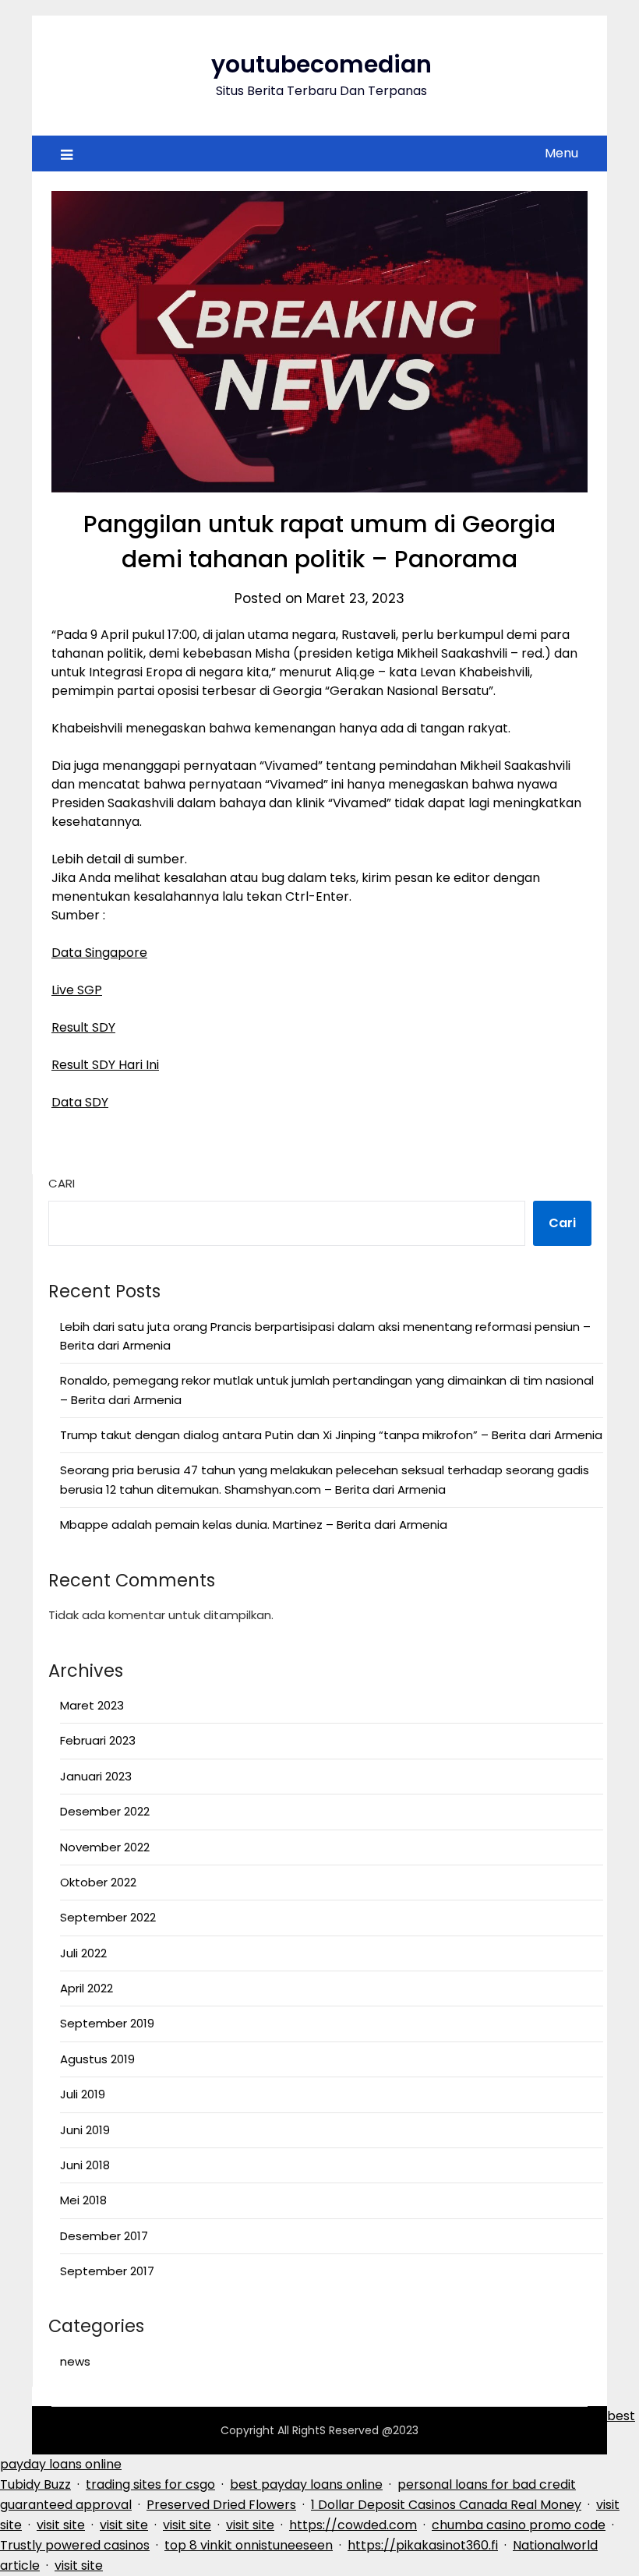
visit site (61, 2525)
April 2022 (86, 1988)
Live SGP (77, 990)
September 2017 (107, 2271)
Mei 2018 (83, 2200)
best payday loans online (306, 2484)
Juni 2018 (85, 2165)
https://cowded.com (353, 2525)
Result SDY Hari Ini (105, 1065)
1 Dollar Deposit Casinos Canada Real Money (446, 2505)
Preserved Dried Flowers (221, 2505)
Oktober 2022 (98, 1882)
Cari (62, 1183)
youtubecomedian (321, 64)
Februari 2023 (98, 1740)
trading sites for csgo (150, 2484)
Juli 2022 (83, 1953)
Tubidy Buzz (35, 2484)
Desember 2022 (105, 1811)
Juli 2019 (83, 2094)
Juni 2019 (85, 2130)
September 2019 (107, 2023)
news (75, 2361)
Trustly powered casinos (75, 2545)
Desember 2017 (104, 2236)
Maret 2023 (92, 1705)
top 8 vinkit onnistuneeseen (249, 2545)
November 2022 (105, 1847)
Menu (561, 153)
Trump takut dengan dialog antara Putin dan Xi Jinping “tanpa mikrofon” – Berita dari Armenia (331, 1435)
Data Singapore (99, 953)
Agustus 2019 (97, 2059)
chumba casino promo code (519, 2525)
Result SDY (83, 1027)
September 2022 (108, 1917)
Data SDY (80, 1102)
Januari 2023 (96, 1776)
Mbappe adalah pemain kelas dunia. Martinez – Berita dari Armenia (254, 1524)
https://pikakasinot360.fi (423, 2545)
